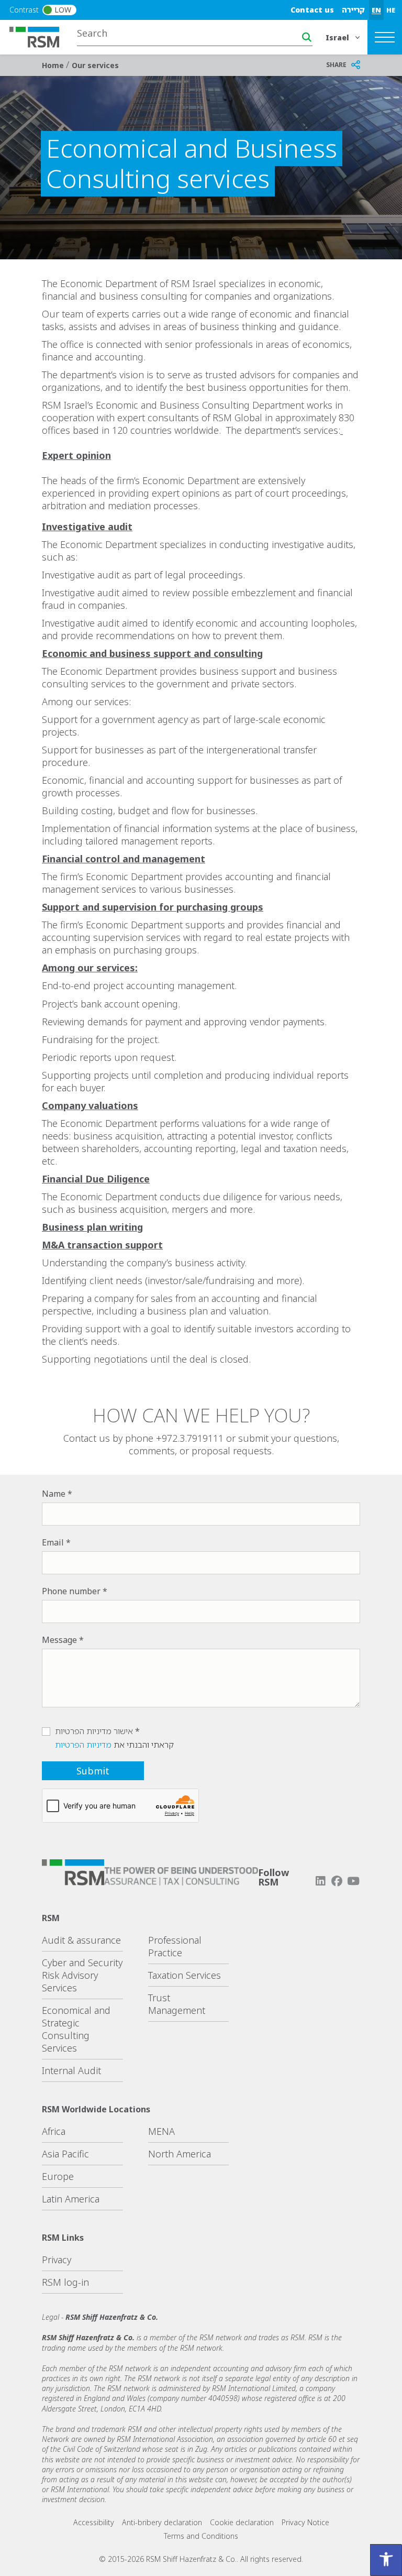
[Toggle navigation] (385, 37)
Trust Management (177, 2004)
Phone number (71, 1591)
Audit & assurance (81, 1940)
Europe (58, 2176)
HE (391, 10)
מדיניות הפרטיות (83, 1745)
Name (54, 1494)
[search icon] (307, 37)
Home (54, 65)
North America (180, 2154)
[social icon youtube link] (353, 1881)
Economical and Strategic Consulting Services (76, 2029)
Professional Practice (175, 1946)
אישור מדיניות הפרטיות (94, 1731)
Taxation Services (185, 1975)
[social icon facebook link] (337, 1881)
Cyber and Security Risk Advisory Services (82, 1975)
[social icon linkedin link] (320, 1881)
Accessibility (94, 2522)
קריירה (353, 10)
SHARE (336, 65)
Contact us (312, 10)
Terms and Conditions (201, 2536)
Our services (95, 65)
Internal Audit (71, 2070)
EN (376, 10)
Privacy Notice (305, 2522)
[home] (41, 36)
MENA (161, 2131)
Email (53, 1542)
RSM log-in (65, 2282)
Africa (54, 2131)
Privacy (57, 2260)
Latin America (71, 2199)
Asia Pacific (65, 2154)
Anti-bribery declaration (162, 2522)
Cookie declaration (242, 2522)
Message (59, 1640)
